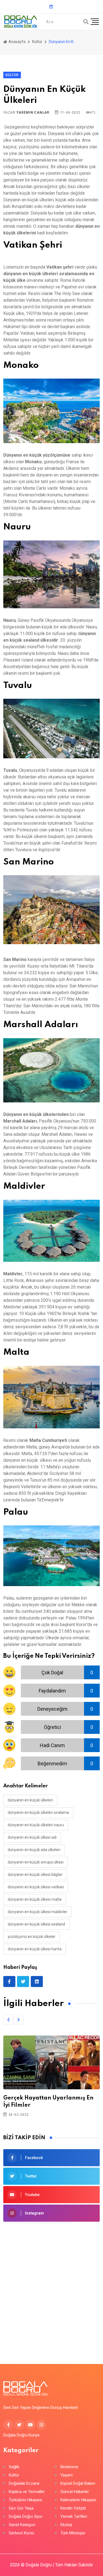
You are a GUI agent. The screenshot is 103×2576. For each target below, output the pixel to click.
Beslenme (69, 2467)
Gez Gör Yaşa (21, 2508)
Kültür (37, 42)
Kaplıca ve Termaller (27, 2492)
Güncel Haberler (75, 2492)
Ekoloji (66, 2525)
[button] (8, 2020)
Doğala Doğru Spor (26, 2517)
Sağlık (14, 2467)
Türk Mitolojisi (73, 2533)
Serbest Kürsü (22, 2533)
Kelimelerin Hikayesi (78, 2500)
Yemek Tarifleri (74, 2517)
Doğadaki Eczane (24, 2483)
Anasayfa (17, 42)
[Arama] (86, 22)
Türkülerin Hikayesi (25, 2500)
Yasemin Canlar (33, 113)
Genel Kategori (22, 2525)
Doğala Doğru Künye (21, 2435)
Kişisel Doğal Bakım (78, 2483)
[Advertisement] (51, 2284)
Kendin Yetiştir (73, 2508)
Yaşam (67, 2475)
